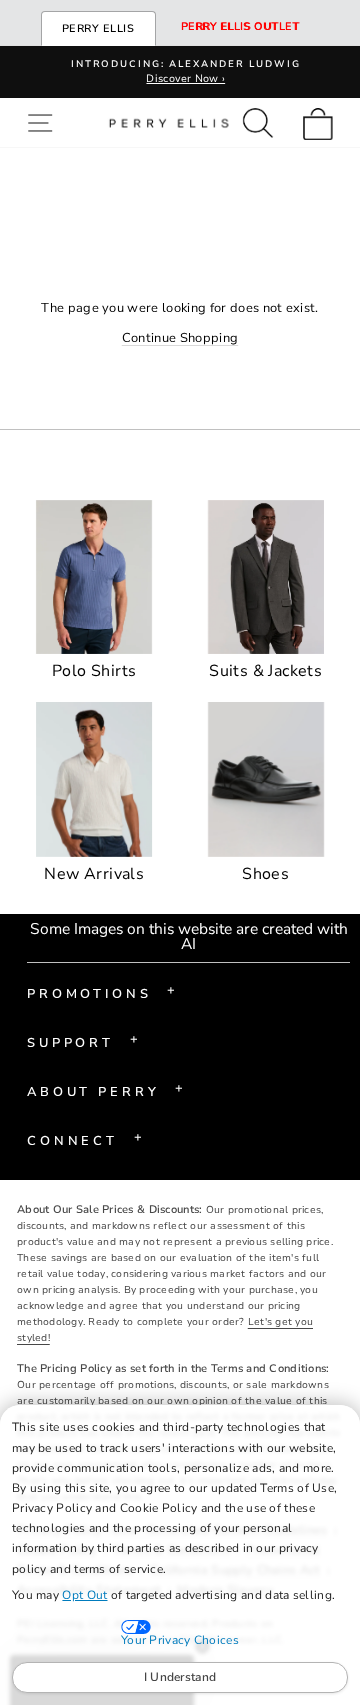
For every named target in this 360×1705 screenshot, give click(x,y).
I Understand (180, 1677)
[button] (44, 122)
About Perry (105, 1090)
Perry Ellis (98, 28)
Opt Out (84, 1595)
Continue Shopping (180, 338)
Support (82, 1041)
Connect (84, 1139)
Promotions (101, 992)
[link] (323, 122)
